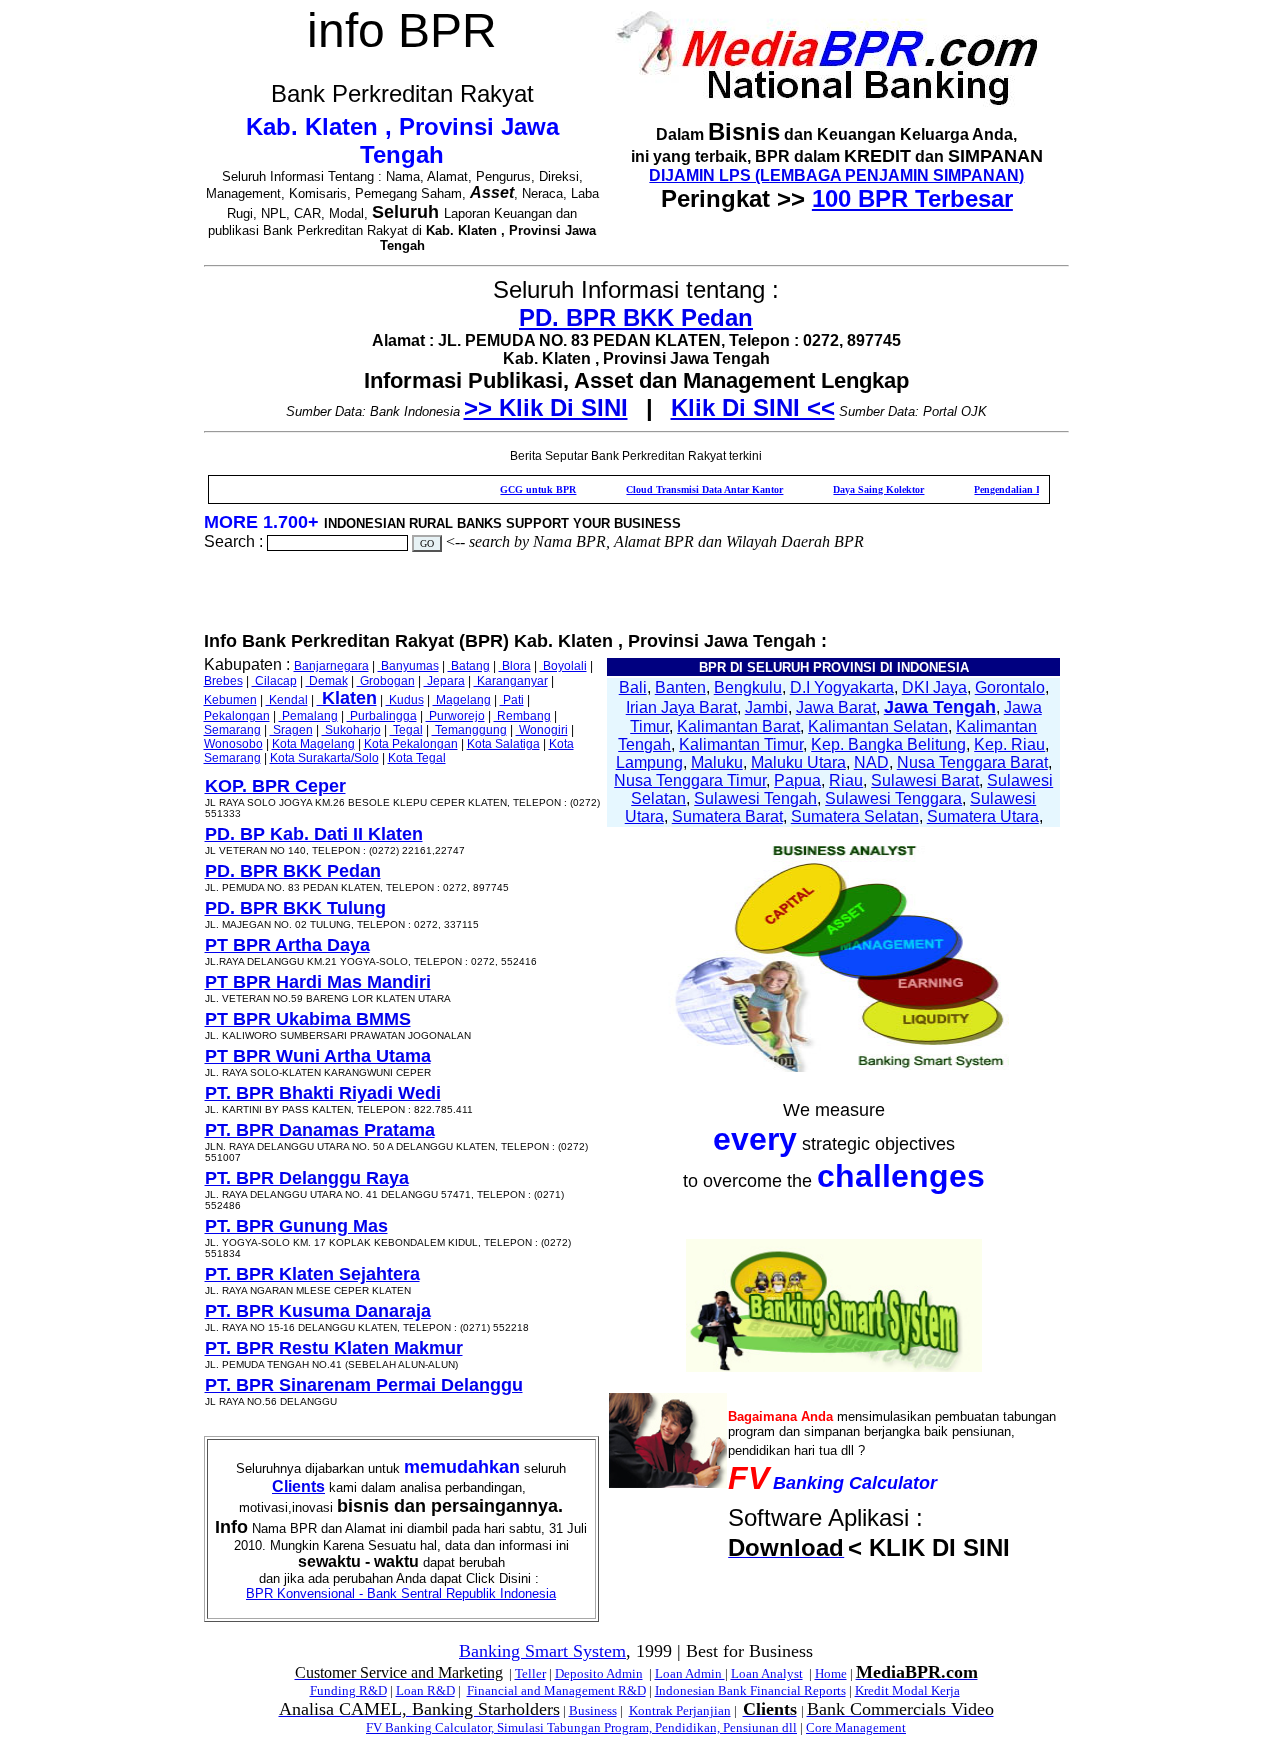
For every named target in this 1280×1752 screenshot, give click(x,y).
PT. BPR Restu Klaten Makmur (334, 1348)
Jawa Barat (836, 707)
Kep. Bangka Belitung (888, 744)
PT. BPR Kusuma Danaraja (318, 1311)
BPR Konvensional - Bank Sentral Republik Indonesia (401, 1593)
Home (831, 1673)
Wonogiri (542, 730)
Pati (512, 700)
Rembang (522, 716)
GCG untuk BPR (502, 489)
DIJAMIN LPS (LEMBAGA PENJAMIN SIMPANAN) (836, 175)
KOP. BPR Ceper (275, 786)
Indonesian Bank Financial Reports (750, 1690)
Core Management (856, 1727)
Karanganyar (511, 681)
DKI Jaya (934, 687)
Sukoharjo (351, 730)
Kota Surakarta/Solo (324, 758)
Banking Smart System (542, 1651)
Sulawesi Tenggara (893, 798)
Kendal (287, 700)
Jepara (444, 681)
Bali (633, 687)
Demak (327, 681)
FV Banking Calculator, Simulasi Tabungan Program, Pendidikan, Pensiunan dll (581, 1727)
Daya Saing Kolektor (842, 489)
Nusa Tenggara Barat (972, 762)
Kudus (405, 700)
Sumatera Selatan (855, 816)
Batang (469, 666)
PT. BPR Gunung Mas (296, 1226)
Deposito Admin (599, 1673)
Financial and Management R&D (556, 1690)
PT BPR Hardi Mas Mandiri (318, 982)
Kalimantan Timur (741, 744)
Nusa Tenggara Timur (690, 780)
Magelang (462, 700)
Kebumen (230, 700)
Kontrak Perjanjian (680, 1710)
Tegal (406, 730)
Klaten (347, 698)
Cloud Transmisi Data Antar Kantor (668, 489)
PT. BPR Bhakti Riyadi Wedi (323, 1093)
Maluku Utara (798, 762)
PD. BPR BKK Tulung (295, 908)
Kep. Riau (1009, 744)
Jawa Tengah (940, 707)
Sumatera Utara (983, 816)
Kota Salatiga (503, 744)
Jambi (766, 707)
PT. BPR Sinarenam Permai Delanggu (364, 1385)
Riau (846, 780)
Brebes (223, 681)
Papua (797, 780)
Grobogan (386, 681)
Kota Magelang (313, 744)
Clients (298, 1486)
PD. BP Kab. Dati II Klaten (314, 834)
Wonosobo (233, 744)
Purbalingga (382, 716)
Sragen (291, 730)
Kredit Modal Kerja (907, 1690)
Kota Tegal (417, 758)
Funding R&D (348, 1690)
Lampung (649, 762)
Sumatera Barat (727, 816)
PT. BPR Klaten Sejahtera (312, 1274)
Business (593, 1710)
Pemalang (308, 716)
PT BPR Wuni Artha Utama (318, 1056)
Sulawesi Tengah (755, 798)
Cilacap (274, 681)
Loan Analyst (767, 1673)
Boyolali (563, 666)
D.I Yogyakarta (842, 687)
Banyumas (408, 666)
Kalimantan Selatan (878, 726)
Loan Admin (690, 1673)
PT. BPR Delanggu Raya (307, 1178)
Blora (515, 666)
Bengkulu (748, 687)
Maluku (717, 762)
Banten (680, 687)
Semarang (232, 730)
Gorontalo (1010, 687)
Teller (530, 1673)
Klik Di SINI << (753, 407)
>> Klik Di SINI (546, 407)
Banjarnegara (331, 666)
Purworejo (455, 716)
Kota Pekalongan (411, 744)
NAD (871, 762)
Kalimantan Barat (738, 726)
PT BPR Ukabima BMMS (308, 1019)
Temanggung (469, 730)
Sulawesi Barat (925, 780)
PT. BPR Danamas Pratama (320, 1130)
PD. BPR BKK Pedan (636, 317)
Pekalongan (237, 716)
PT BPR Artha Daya (287, 945)
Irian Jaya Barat (681, 707)
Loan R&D (425, 1690)
